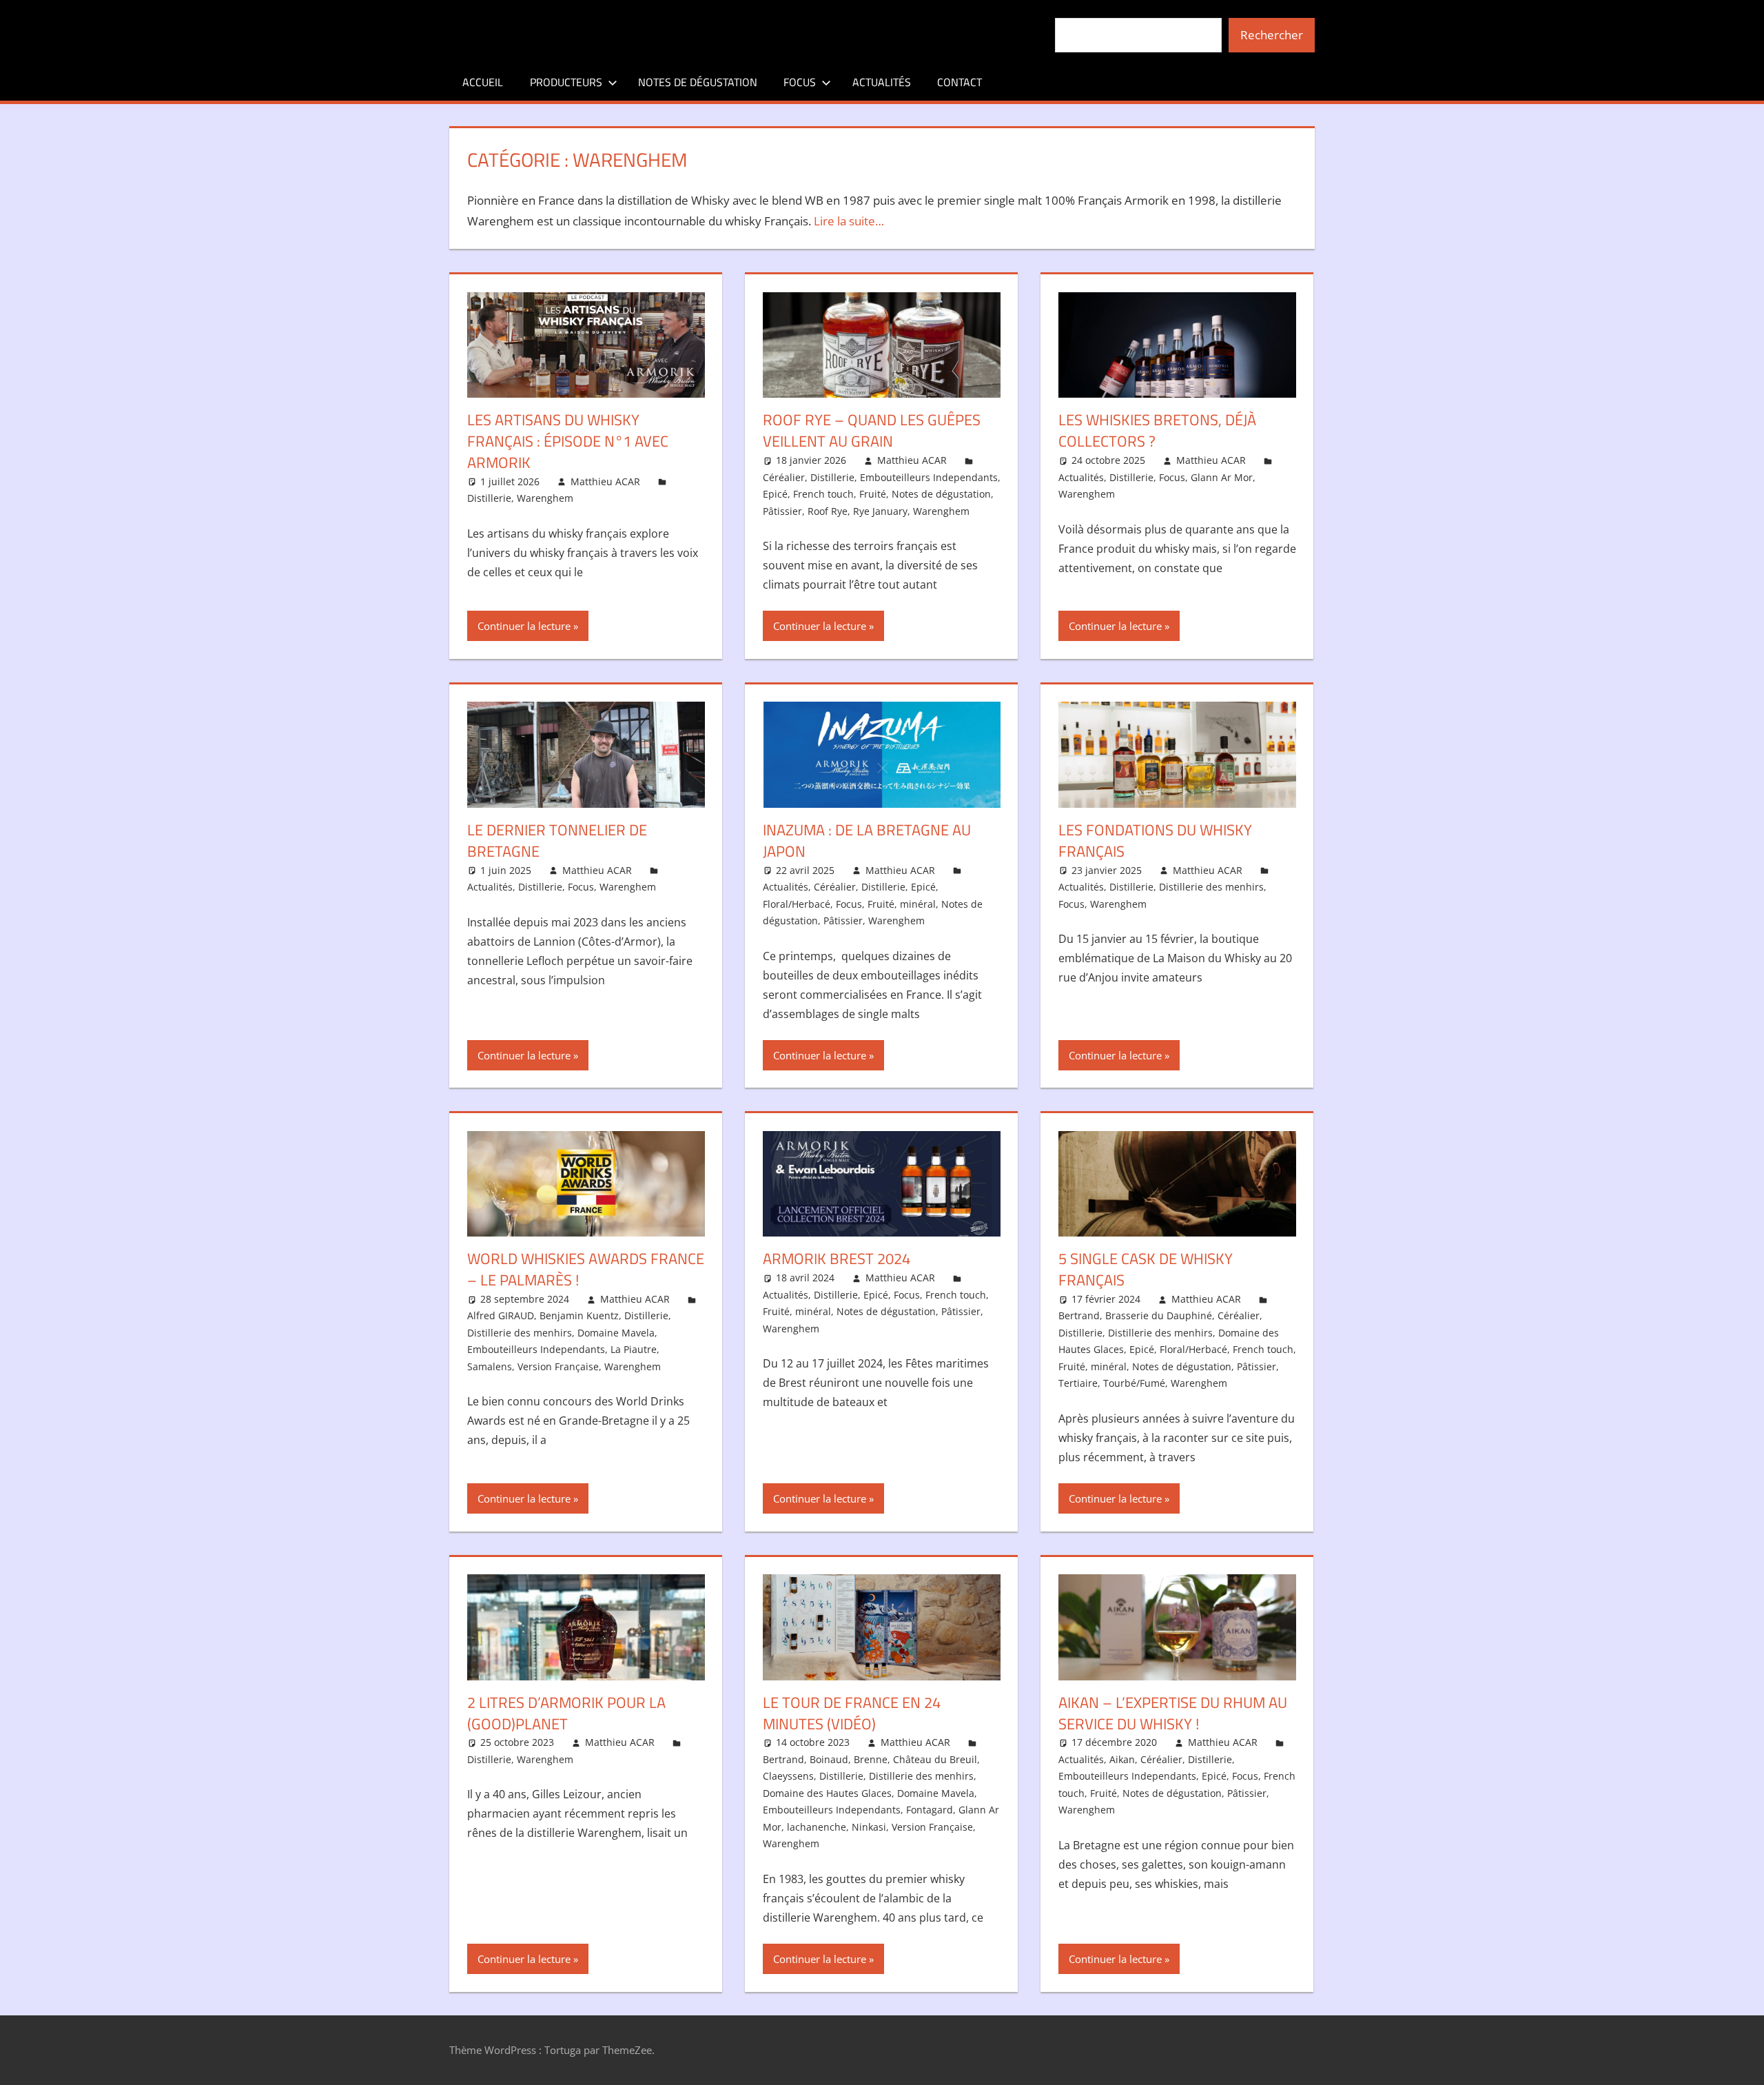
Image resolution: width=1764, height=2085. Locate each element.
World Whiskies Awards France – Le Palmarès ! (586, 1269)
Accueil (483, 82)
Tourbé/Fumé (1134, 1383)
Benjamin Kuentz (579, 1315)
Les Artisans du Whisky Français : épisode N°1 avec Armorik (568, 441)
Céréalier (784, 477)
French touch (823, 494)
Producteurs (566, 82)
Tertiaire (1078, 1383)
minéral (918, 904)
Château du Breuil (935, 1759)
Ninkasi (869, 1827)
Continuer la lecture (524, 626)
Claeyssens (788, 1776)
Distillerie (489, 498)
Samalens (490, 1366)
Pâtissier (782, 511)
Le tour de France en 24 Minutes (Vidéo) (852, 1713)
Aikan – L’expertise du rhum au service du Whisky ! (1173, 1713)
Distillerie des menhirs (1211, 887)
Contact (960, 82)
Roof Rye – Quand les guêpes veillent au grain (872, 430)
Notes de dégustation (698, 82)
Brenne (871, 1759)
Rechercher (1272, 35)
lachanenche (817, 1827)
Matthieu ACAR (605, 481)
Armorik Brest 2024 (837, 1259)
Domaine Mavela (616, 1333)
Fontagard (930, 1810)
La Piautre (634, 1349)
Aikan (1122, 1759)
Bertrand (1079, 1315)
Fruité (873, 494)
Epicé (775, 494)
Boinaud (829, 1759)
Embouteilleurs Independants (929, 477)
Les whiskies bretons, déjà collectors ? (1157, 430)
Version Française (558, 1366)
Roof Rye (828, 511)
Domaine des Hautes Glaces (827, 1793)
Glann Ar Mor (1222, 477)
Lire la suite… (849, 221)
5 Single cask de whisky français (1146, 1269)
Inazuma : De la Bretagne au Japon (867, 841)
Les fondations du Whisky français (1155, 841)
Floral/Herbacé (797, 904)
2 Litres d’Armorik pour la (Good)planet (566, 1713)
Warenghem (545, 498)
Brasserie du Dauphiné (1159, 1315)
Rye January (880, 511)
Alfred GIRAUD (501, 1315)
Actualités (882, 82)
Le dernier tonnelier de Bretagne (557, 841)
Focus (800, 82)
